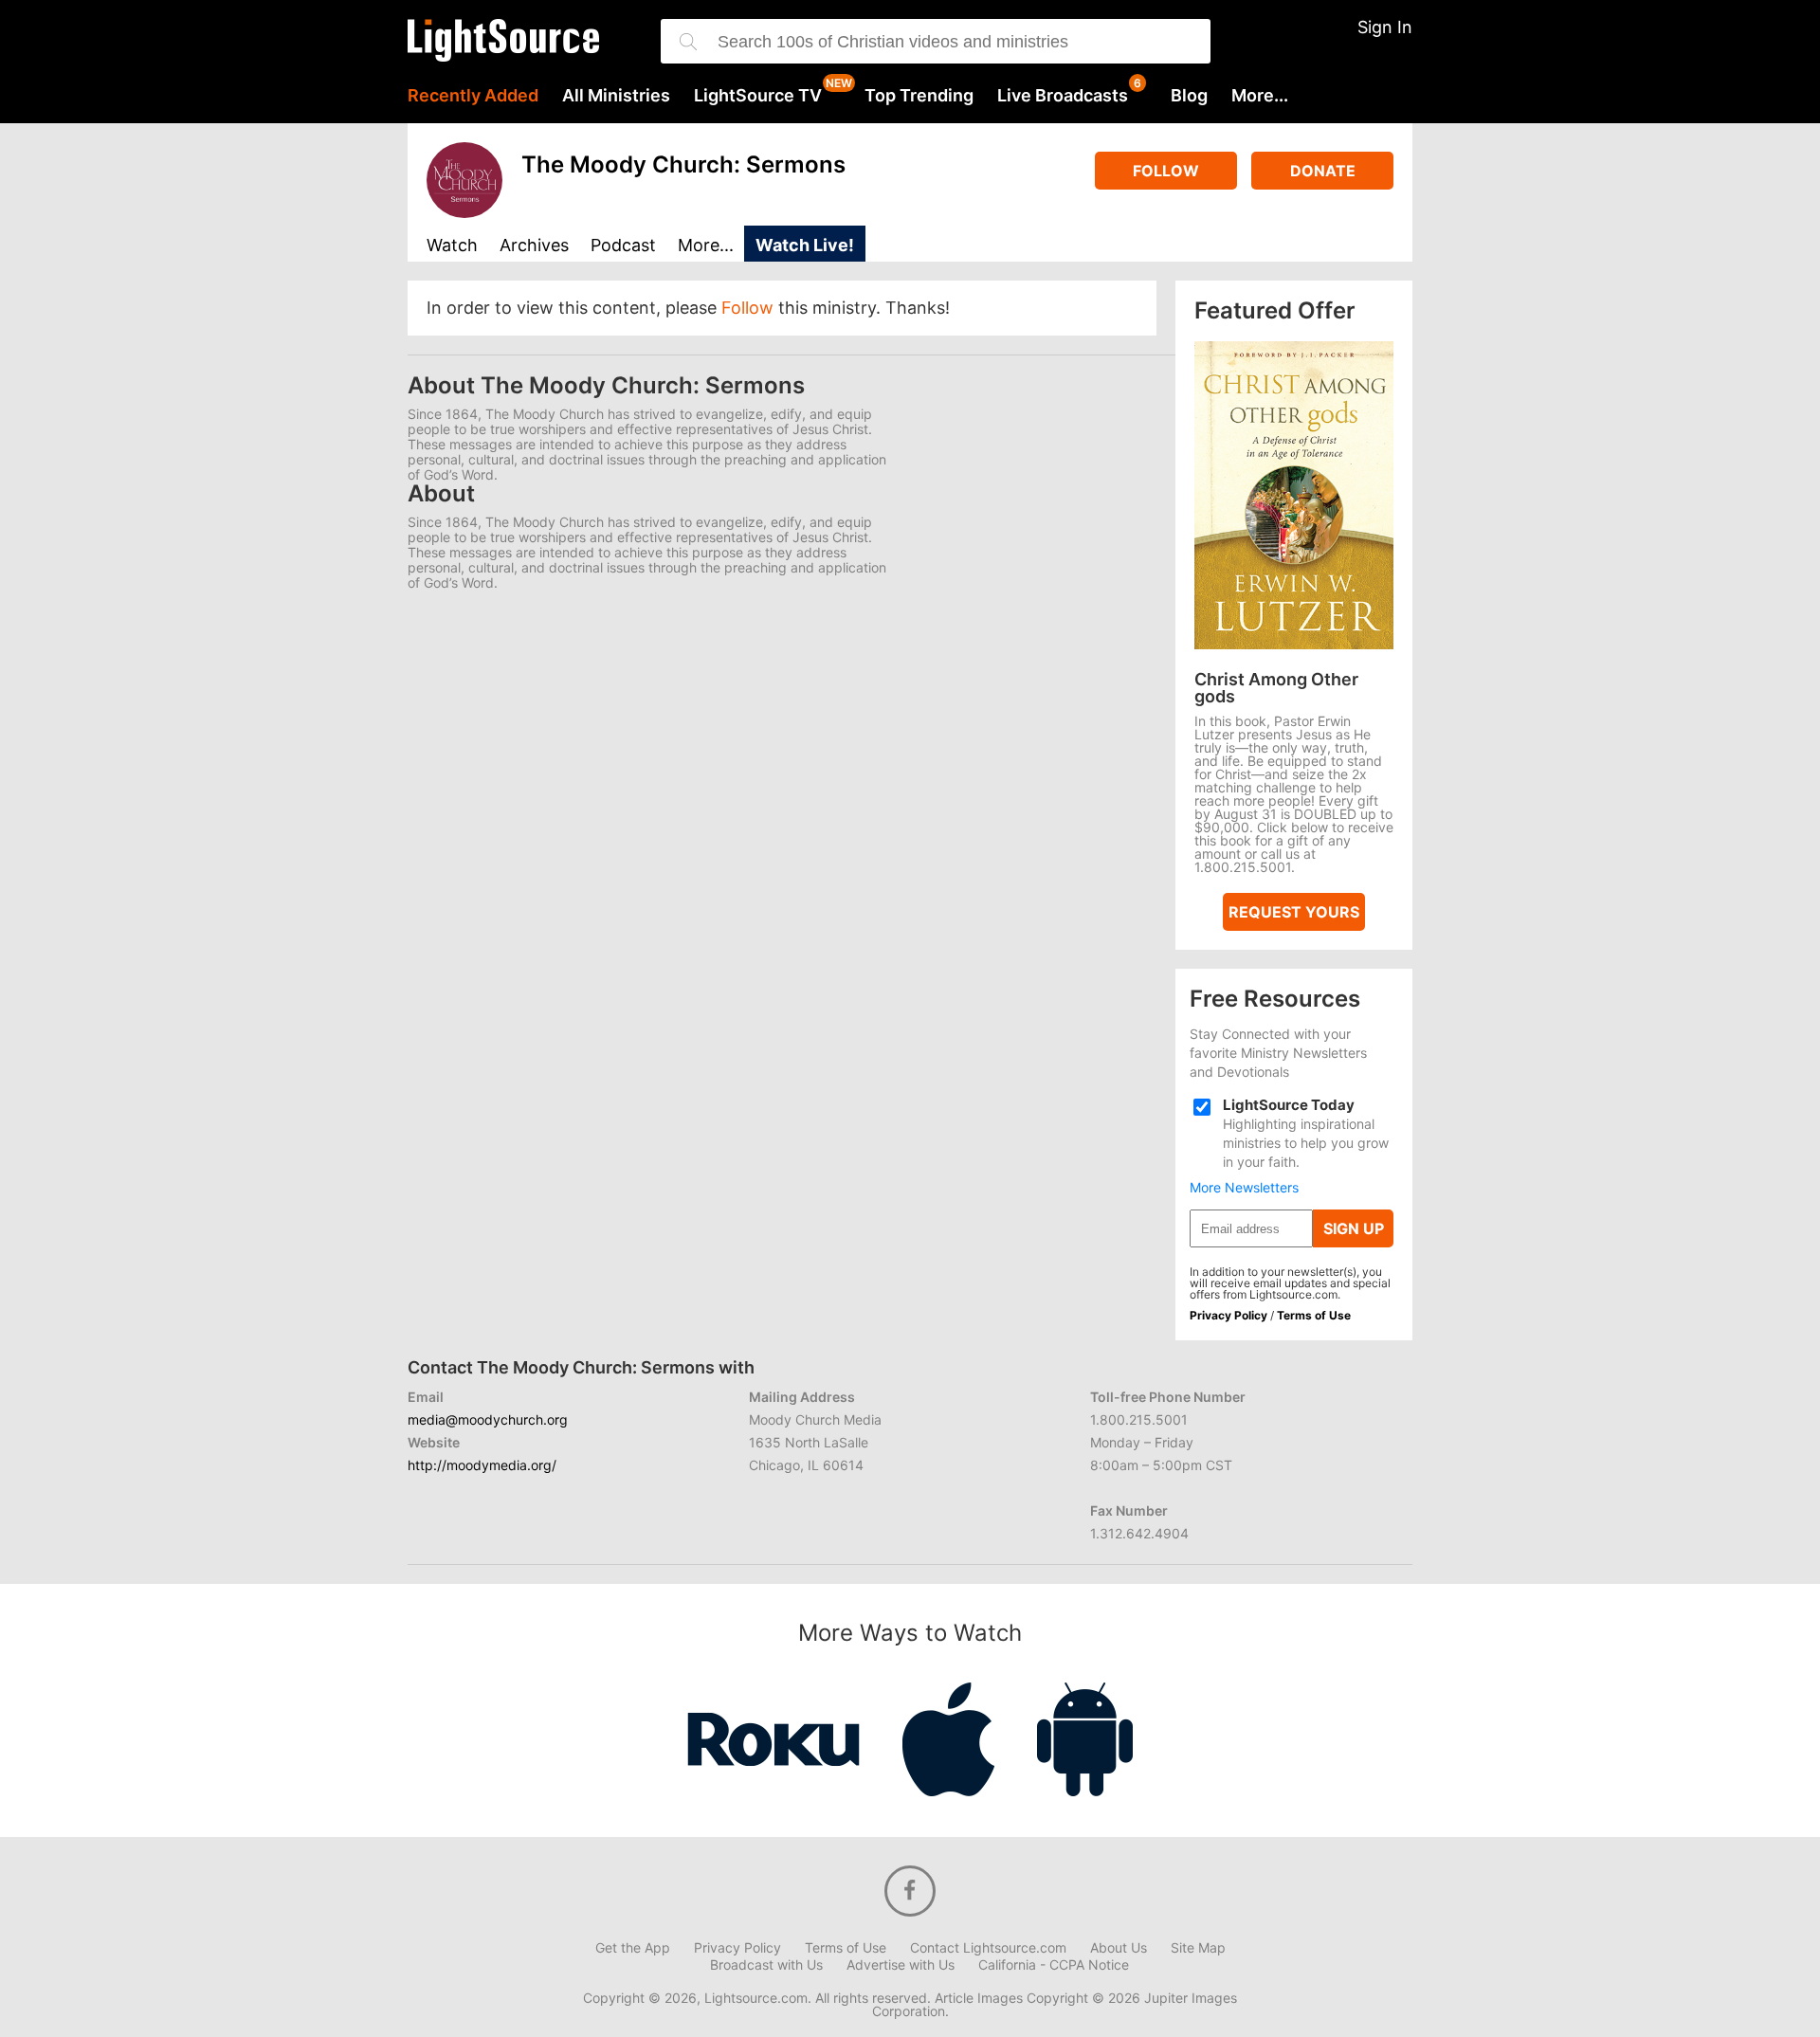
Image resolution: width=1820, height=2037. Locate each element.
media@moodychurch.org (488, 1419)
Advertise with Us (901, 1965)
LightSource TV (758, 96)
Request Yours (1294, 912)
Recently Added (473, 96)
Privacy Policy (1228, 1315)
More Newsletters (1244, 1188)
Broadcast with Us (766, 1965)
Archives (534, 246)
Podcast (623, 246)
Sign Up (1354, 1228)
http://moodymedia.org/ (482, 1465)
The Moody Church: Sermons (683, 164)
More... (1260, 96)
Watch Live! (805, 245)
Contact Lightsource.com (988, 1948)
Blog (1189, 96)
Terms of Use (1314, 1315)
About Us (1119, 1948)
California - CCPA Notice (1054, 1965)
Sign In (1385, 27)
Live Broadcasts (1063, 96)
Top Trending (919, 96)
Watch (452, 246)
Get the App (633, 1948)
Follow (1166, 171)
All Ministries (616, 96)
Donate (1323, 171)
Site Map (1198, 1948)
